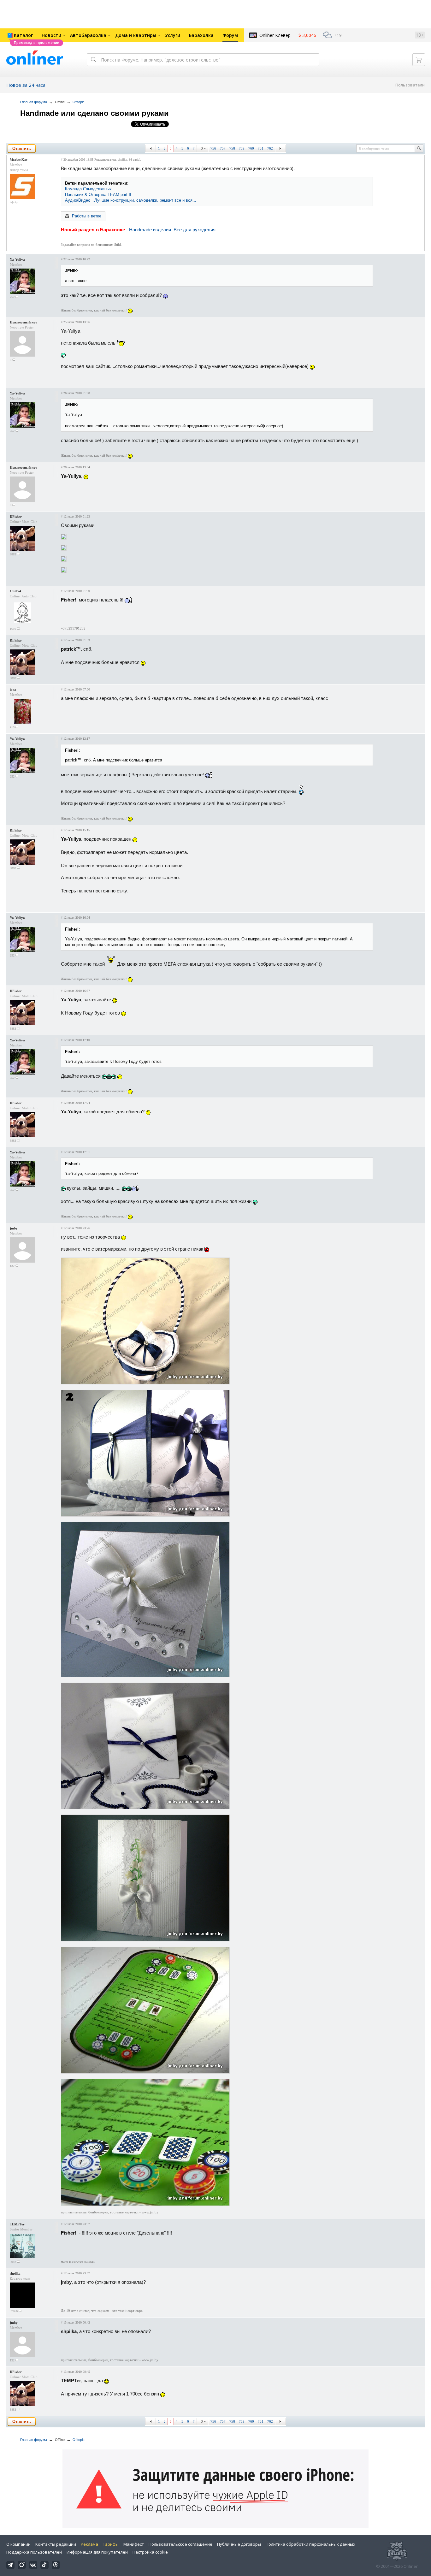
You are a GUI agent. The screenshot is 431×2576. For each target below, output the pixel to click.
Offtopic (79, 102)
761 (261, 148)
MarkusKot (19, 160)
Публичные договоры (239, 2544)
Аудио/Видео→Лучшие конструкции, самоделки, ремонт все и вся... (131, 200)
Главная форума (34, 102)
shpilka (122, 160)
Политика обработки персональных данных (310, 2544)
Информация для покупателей (97, 2552)
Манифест (134, 2544)
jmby (14, 1228)
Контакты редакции (56, 2544)
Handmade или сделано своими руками (94, 113)
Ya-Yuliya (17, 259)
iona (13, 690)
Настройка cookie (150, 2552)
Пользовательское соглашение (180, 2544)
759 (242, 148)
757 (223, 148)
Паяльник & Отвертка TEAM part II (98, 195)
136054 (15, 591)
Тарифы (111, 2544)
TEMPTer (17, 2224)
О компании (18, 2544)
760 (251, 148)
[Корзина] (419, 60)
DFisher (16, 517)
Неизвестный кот (23, 322)
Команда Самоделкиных (88, 189)
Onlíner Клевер (275, 35)
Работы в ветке (87, 216)
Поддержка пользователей (34, 2552)
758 (232, 148)
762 (270, 148)
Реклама (89, 2544)
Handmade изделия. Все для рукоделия (172, 230)
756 (213, 148)
